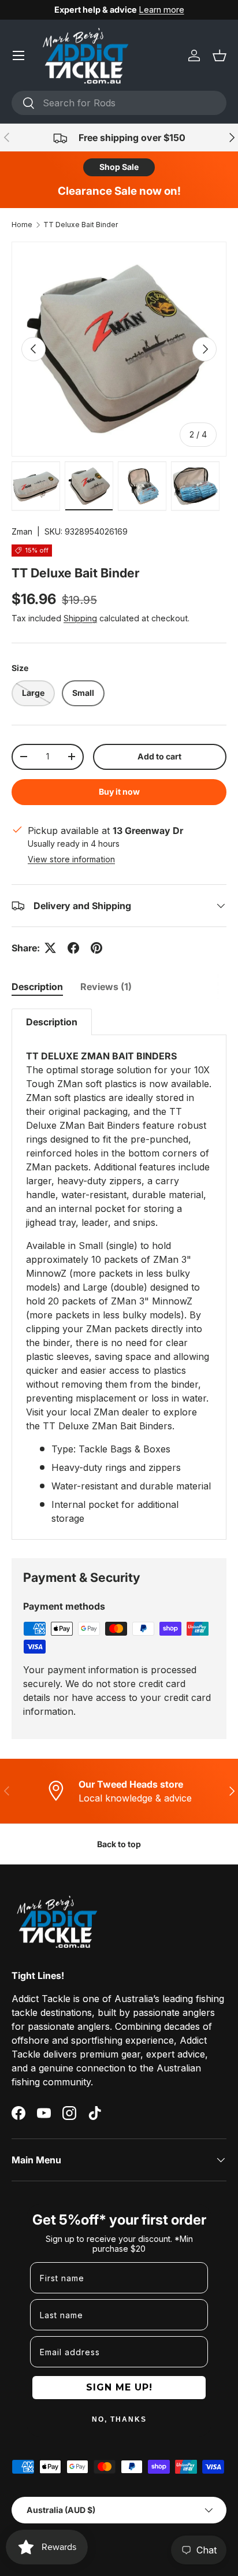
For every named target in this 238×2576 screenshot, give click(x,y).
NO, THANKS (119, 2419)
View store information (71, 859)
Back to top (119, 1844)
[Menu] (18, 55)
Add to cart (159, 756)
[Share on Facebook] (73, 948)
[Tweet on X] (50, 948)
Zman (22, 531)
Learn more (162, 10)
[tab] (37, 987)
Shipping (80, 618)
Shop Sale (119, 167)
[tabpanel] (119, 1274)
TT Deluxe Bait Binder (81, 225)
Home (22, 225)
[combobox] (119, 103)
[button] (220, 55)
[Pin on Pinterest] (96, 948)
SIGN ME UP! (119, 2387)
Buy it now (119, 792)
